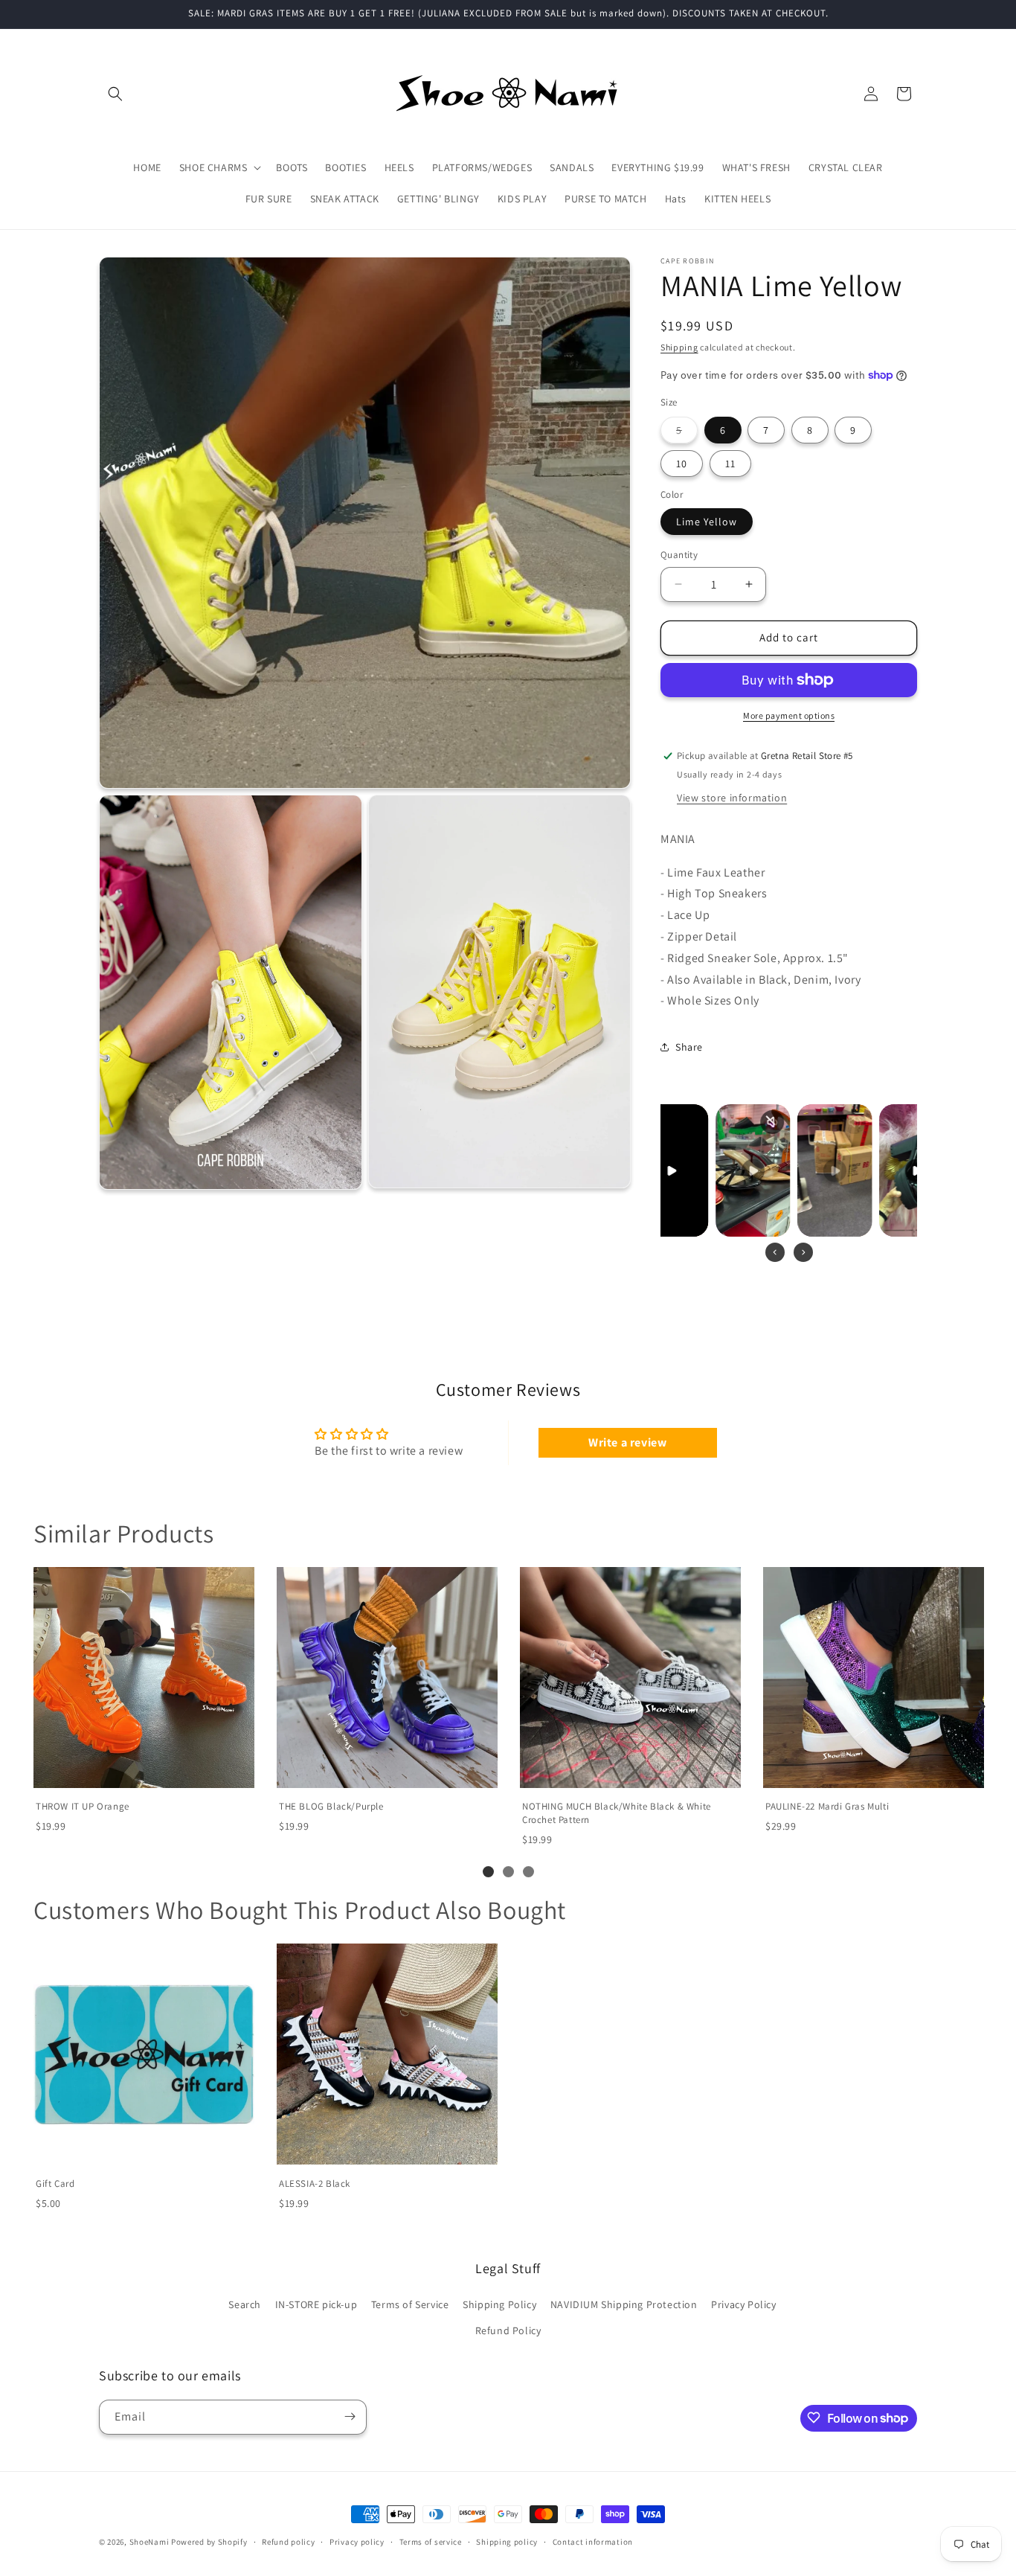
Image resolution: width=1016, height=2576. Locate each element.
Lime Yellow (707, 522)
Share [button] (689, 1047)
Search (245, 2304)
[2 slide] (508, 1872)
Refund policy (288, 2542)
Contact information (593, 2542)
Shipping (679, 347)
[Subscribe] (350, 2416)
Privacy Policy (743, 2304)
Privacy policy (357, 2542)
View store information (732, 798)
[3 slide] (528, 1872)
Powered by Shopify (209, 2542)
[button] (115, 94)
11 (730, 464)
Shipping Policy (499, 2304)
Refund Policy (508, 2330)
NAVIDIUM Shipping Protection (624, 2304)
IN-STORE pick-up (316, 2304)
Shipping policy (507, 2542)
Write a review (627, 1442)
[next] (979, 1707)
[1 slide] (488, 1872)
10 (682, 464)
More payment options (789, 715)
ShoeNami (149, 2542)
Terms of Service (410, 2304)
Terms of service (431, 2542)
